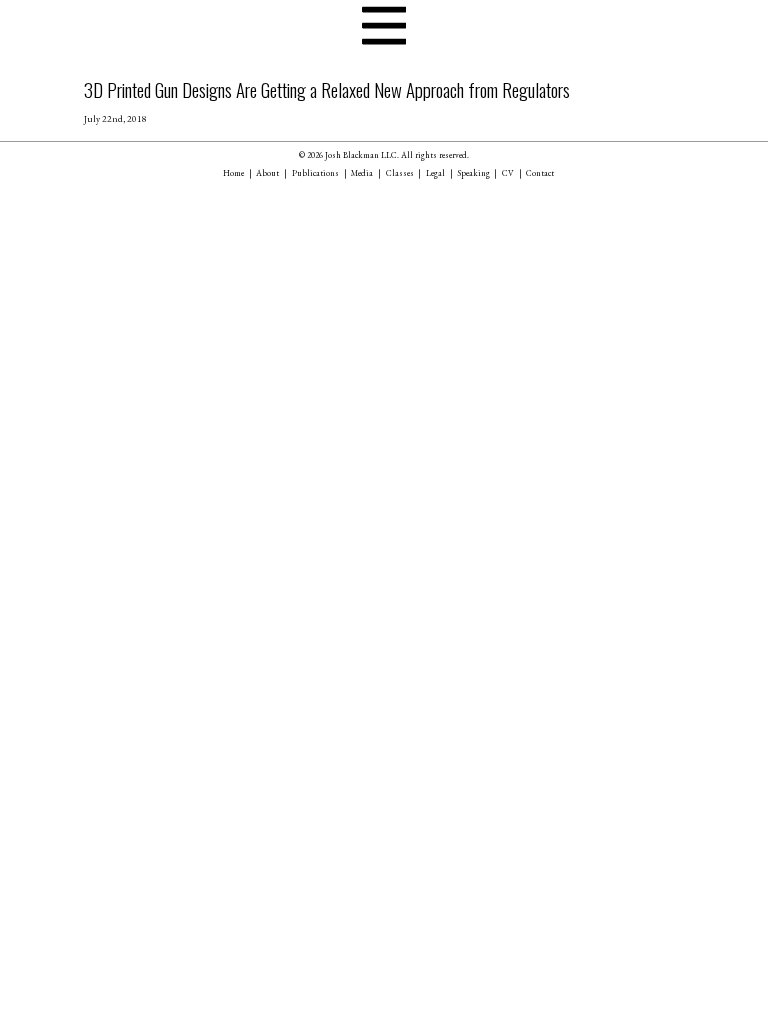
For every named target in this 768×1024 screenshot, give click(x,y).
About (267, 173)
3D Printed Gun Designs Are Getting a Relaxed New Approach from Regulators (327, 89)
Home (233, 173)
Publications (315, 173)
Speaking (474, 173)
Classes (400, 173)
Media (362, 173)
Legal (435, 173)
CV (508, 173)
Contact (540, 173)
